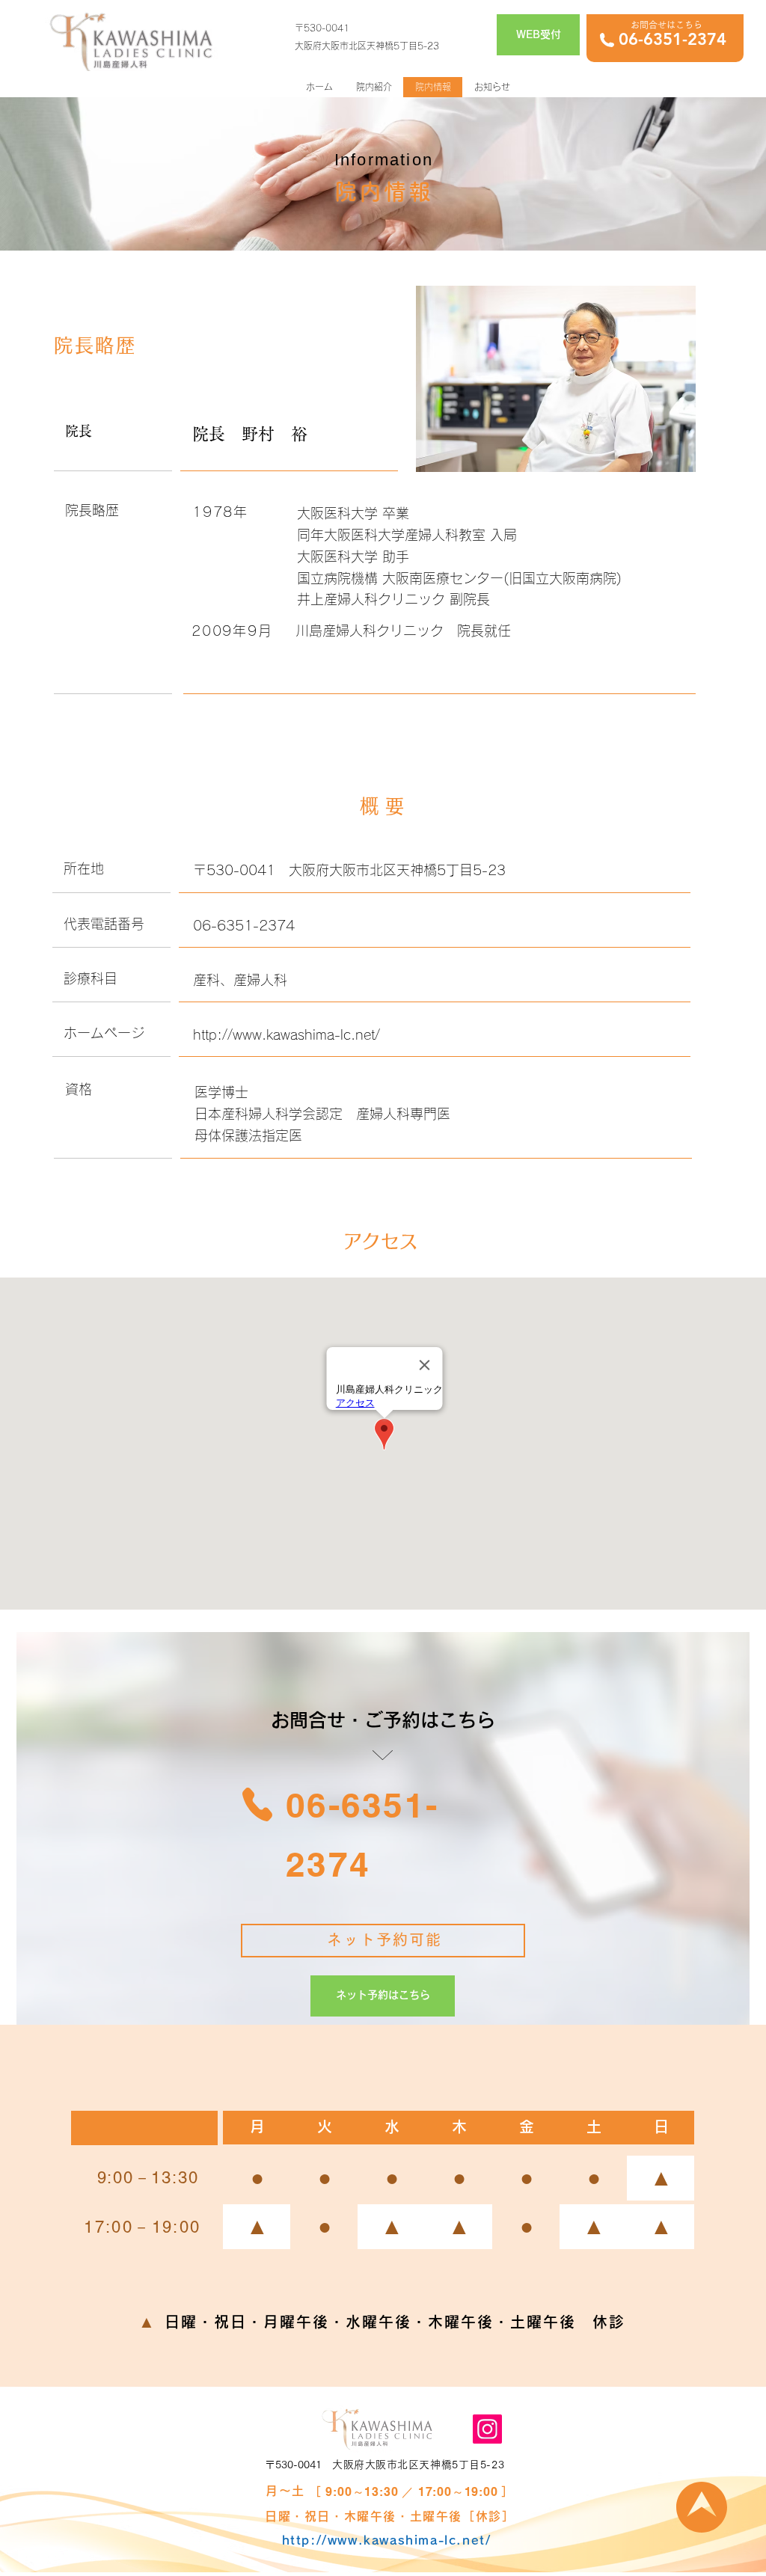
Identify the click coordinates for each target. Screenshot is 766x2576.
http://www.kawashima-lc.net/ (287, 1034)
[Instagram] (487, 2429)
